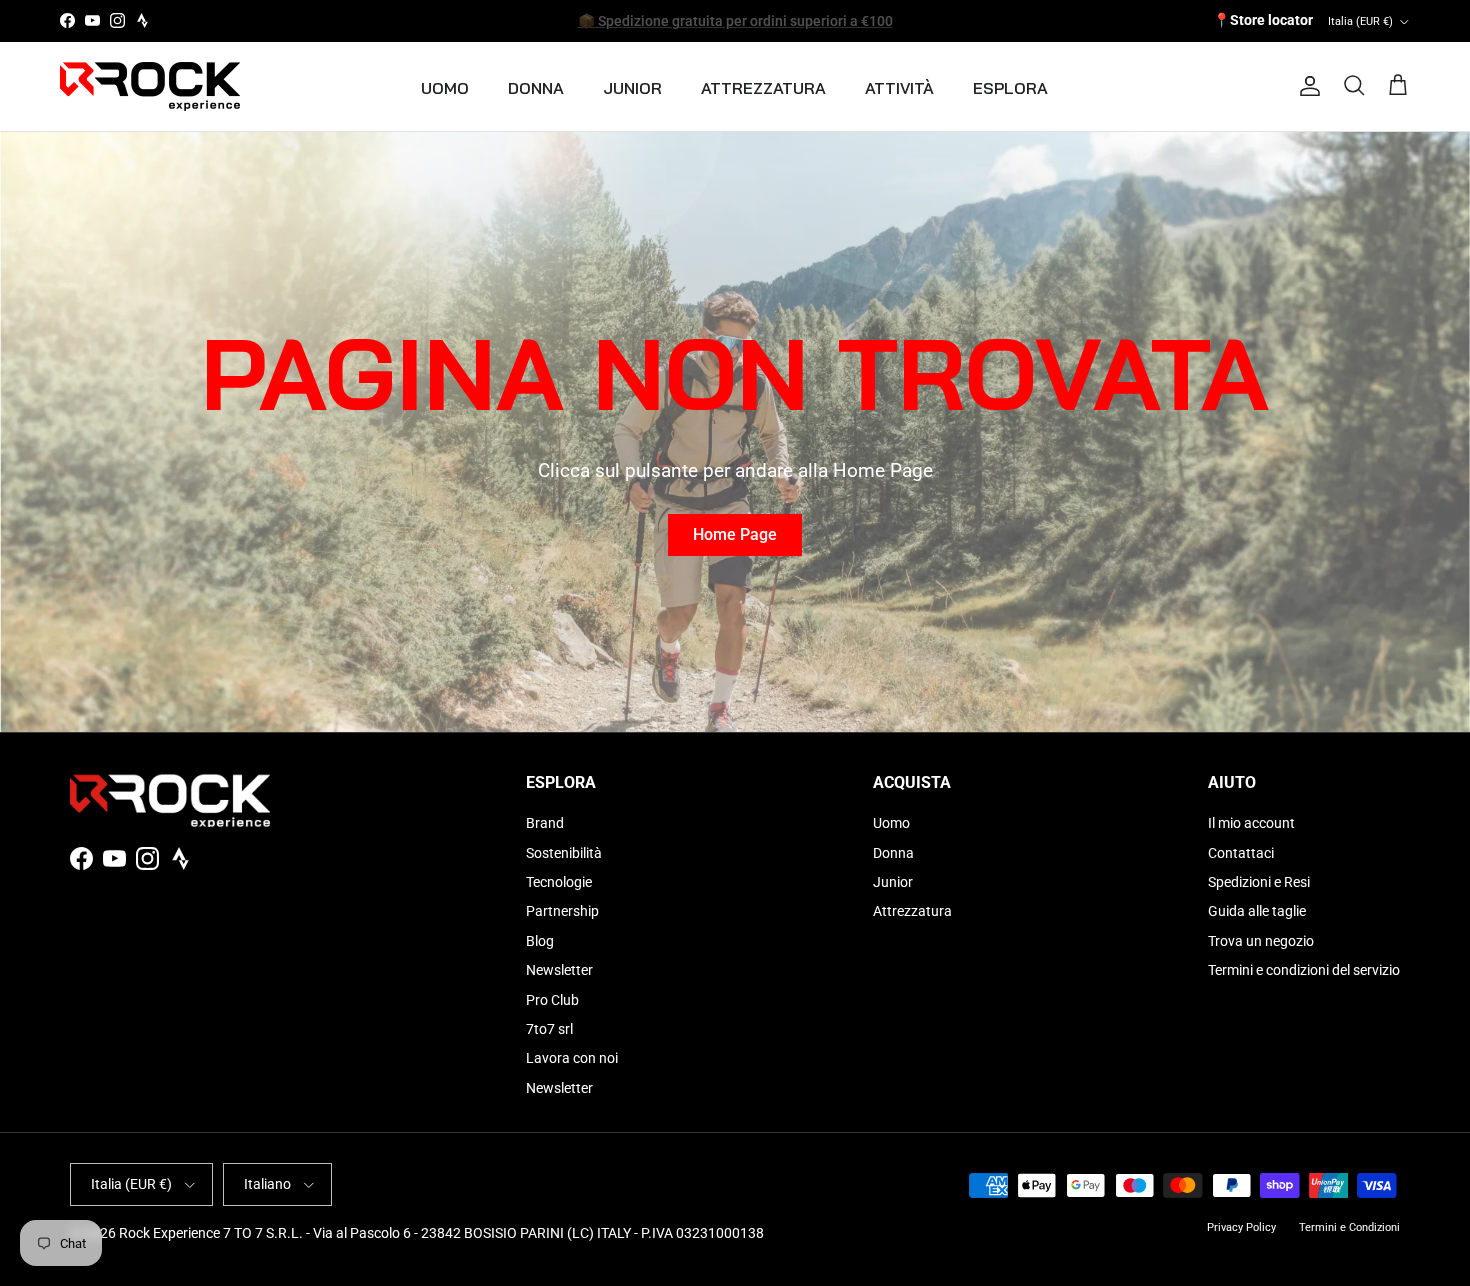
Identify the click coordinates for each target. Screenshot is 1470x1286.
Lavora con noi (572, 1058)
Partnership (562, 911)
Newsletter (559, 970)
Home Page (735, 534)
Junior (893, 882)
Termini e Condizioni (1349, 1227)
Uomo (891, 823)
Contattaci (1241, 853)
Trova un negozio (1261, 941)
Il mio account (1251, 823)
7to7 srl (549, 1029)
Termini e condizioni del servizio (1304, 970)
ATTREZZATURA (763, 88)
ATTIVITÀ (899, 88)
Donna (893, 853)
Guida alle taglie (1257, 911)
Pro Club (552, 1000)
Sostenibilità (564, 853)
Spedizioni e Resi (1259, 882)
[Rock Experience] (150, 86)
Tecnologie (559, 882)
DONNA (536, 88)
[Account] (1306, 86)
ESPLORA (1010, 88)
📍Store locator (1263, 20)
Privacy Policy (1241, 1227)
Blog (540, 941)
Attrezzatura (912, 911)
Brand (545, 823)
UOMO (445, 88)
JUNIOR (632, 88)
